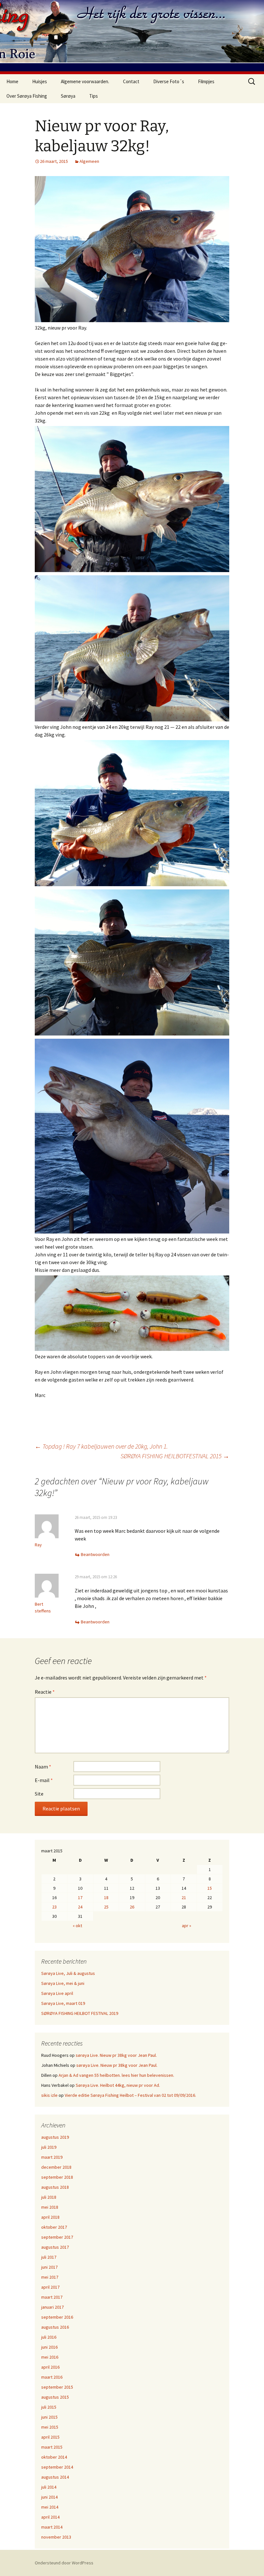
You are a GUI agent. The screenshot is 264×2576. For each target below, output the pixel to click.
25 (106, 1907)
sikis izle (49, 2095)
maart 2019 (52, 2157)
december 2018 (56, 2167)
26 (132, 1907)
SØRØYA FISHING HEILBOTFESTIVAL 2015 (175, 1456)
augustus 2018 (55, 2187)
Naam (43, 1767)
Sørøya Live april (57, 1993)
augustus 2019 (55, 2137)
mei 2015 (50, 2427)
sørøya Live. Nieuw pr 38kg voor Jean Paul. (116, 2055)
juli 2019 (49, 2147)
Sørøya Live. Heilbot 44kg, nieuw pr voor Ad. (118, 2085)
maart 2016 (52, 2377)
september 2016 (57, 2317)
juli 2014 (49, 2487)
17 (80, 1897)
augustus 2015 (55, 2397)
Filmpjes (206, 81)
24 (80, 1907)
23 (54, 1907)
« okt (77, 1926)
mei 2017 (50, 2277)
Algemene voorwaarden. (85, 81)
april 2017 (50, 2287)
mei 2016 (50, 2357)
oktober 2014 (54, 2457)
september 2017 (57, 2237)
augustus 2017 (55, 2247)
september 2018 (57, 2177)
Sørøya (68, 96)
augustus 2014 (55, 2477)
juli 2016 (49, 2337)
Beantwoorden (95, 1554)
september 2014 (57, 2467)
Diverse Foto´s (169, 81)
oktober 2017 (54, 2227)
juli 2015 (49, 2407)
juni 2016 (49, 2347)
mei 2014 (50, 2507)
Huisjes (40, 81)
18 (106, 1897)
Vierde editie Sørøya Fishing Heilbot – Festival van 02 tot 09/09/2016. (130, 2095)
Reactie (45, 1692)
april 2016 (50, 2367)
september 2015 (57, 2387)
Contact (131, 81)
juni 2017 (49, 2267)
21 (184, 1897)
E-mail (44, 1780)
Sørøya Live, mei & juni (63, 1983)
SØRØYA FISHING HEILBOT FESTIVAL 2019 (80, 2013)
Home (12, 81)
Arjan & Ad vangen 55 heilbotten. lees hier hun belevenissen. (116, 2075)
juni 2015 (49, 2417)
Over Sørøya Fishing (27, 96)
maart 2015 (52, 2447)
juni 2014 (49, 2497)
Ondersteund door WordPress (64, 2563)
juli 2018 (49, 2197)
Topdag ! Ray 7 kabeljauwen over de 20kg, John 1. (101, 1446)
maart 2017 (52, 2297)
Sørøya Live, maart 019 (63, 2003)
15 (210, 1888)
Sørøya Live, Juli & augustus (68, 1973)
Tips (94, 96)
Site (39, 1794)
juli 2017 (49, 2257)
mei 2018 (50, 2207)
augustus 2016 (55, 2327)
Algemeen (89, 161)
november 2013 (56, 2537)
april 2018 (50, 2217)
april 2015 (50, 2437)
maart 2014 (52, 2527)
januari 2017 (52, 2307)
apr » (187, 1926)
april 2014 (50, 2517)
